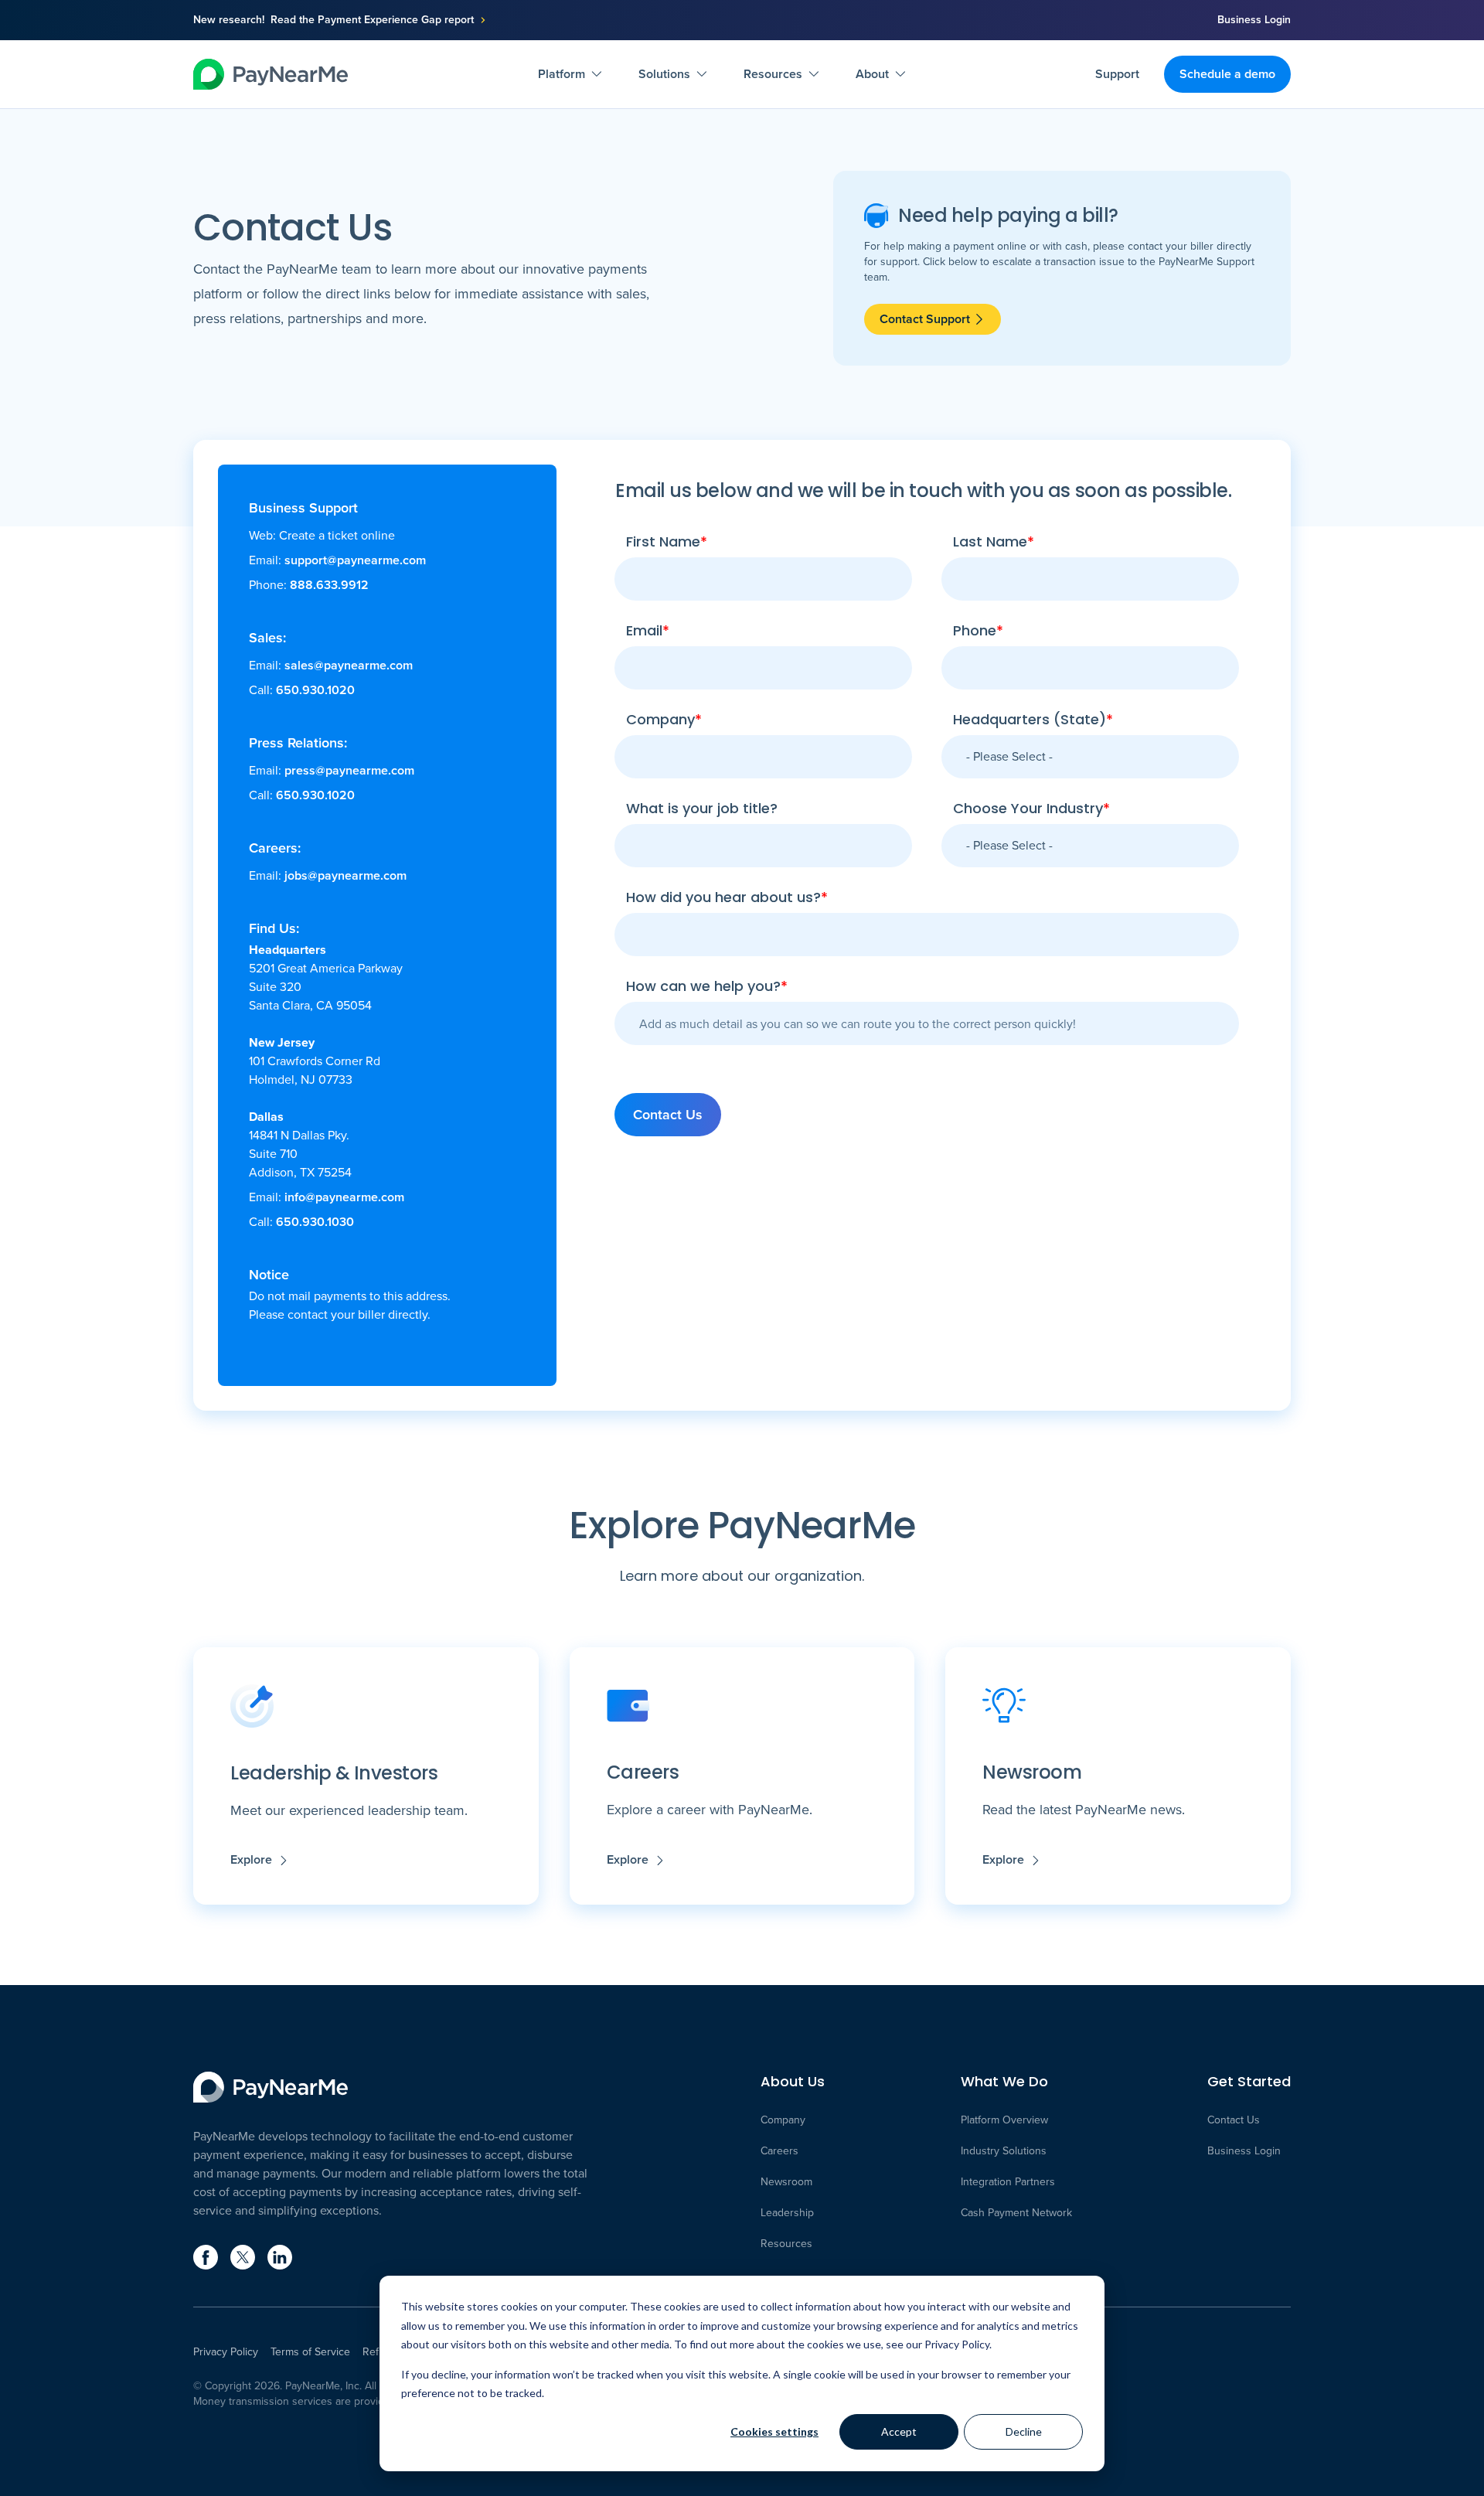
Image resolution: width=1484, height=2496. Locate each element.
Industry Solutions (1004, 2151)
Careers (779, 2151)
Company (783, 2120)
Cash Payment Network (1016, 2213)
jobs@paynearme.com (345, 875)
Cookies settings (774, 2431)
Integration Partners (1008, 2182)
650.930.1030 (315, 1222)
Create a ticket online (337, 535)
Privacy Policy (226, 2352)
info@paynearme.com (344, 1197)
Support (1117, 74)
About (872, 74)
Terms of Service (310, 2352)
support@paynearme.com (355, 560)
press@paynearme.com (349, 770)
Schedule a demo (1227, 74)
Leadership (787, 2213)
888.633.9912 (329, 585)
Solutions (664, 74)
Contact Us (1234, 2120)
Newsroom (786, 2182)
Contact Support (925, 319)
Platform (562, 74)
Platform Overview (1004, 2120)
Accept (899, 2431)
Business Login (1254, 20)
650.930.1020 (315, 690)
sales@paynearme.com (349, 665)
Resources (773, 74)
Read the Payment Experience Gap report (372, 20)
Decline (1024, 2431)
